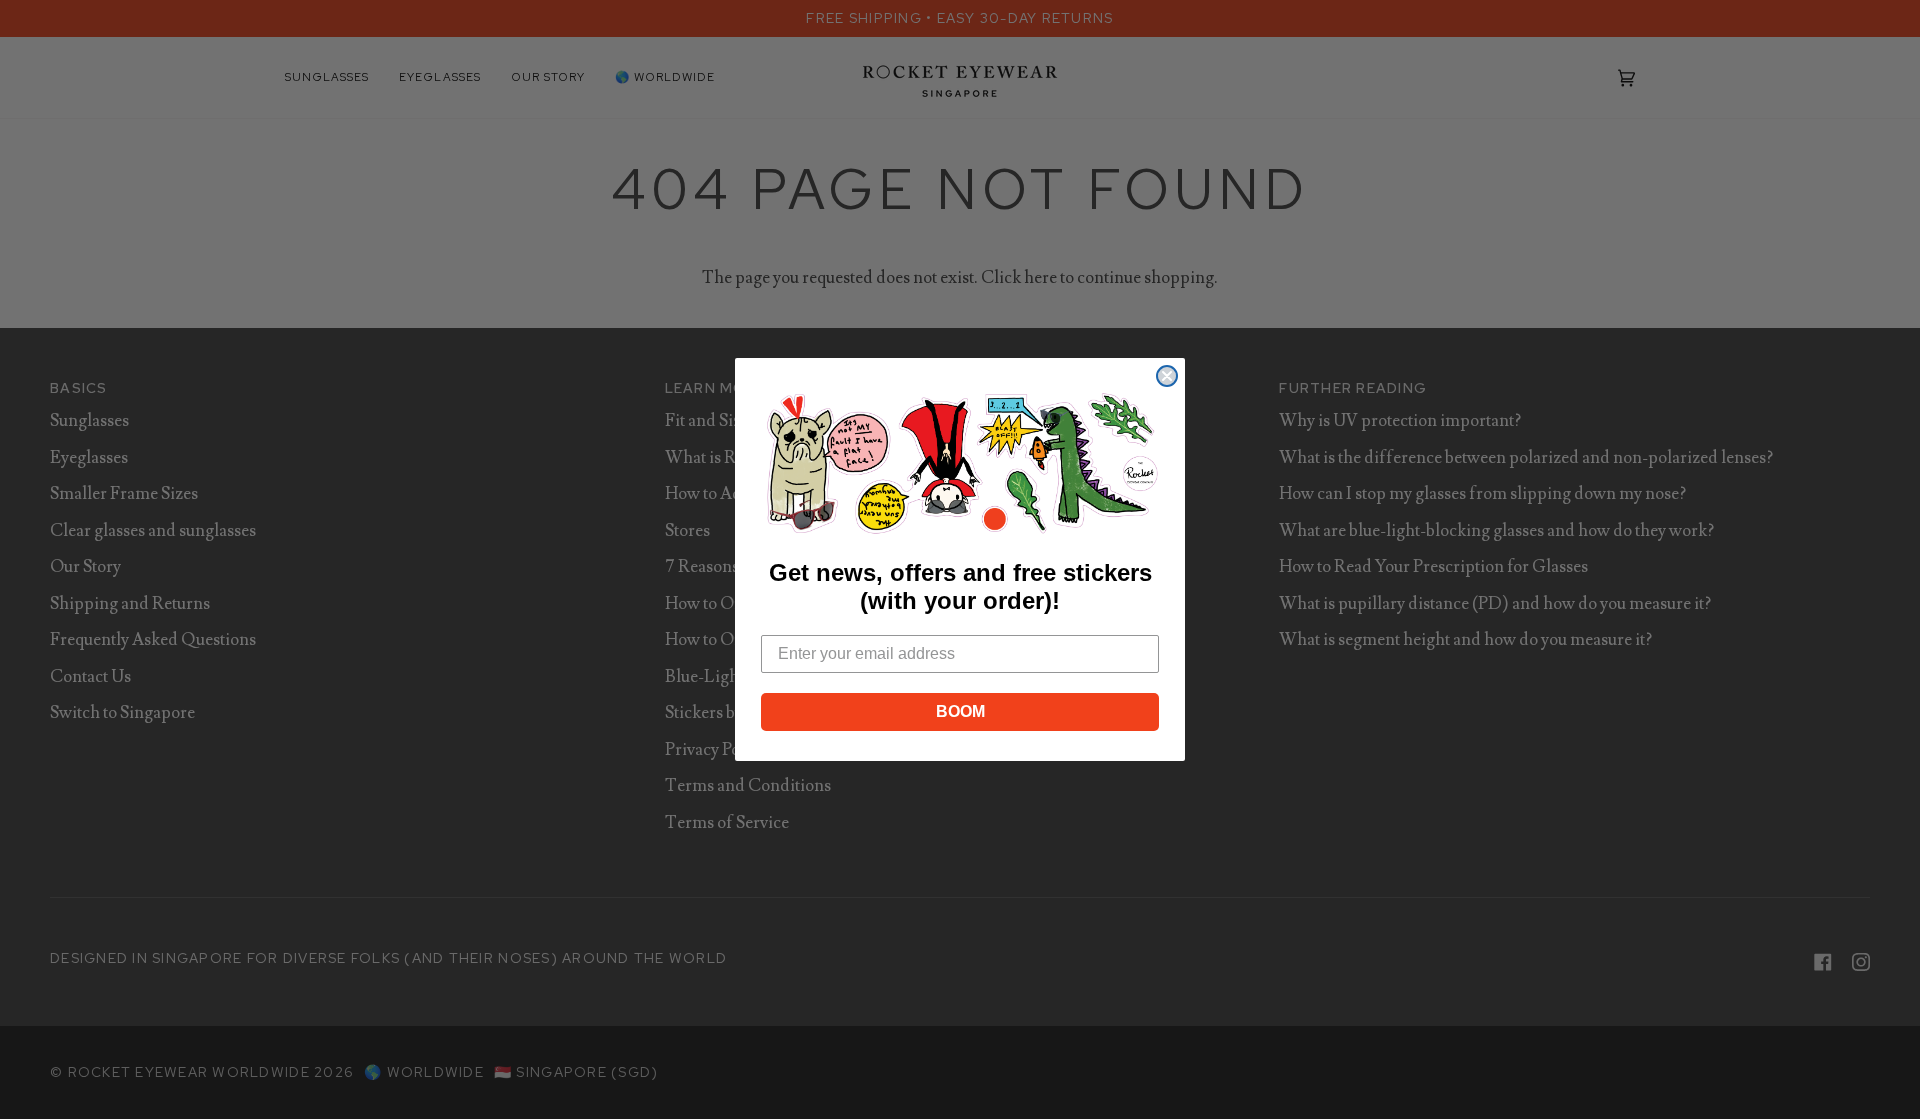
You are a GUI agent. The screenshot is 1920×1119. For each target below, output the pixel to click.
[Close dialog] (1167, 376)
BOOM (960, 711)
